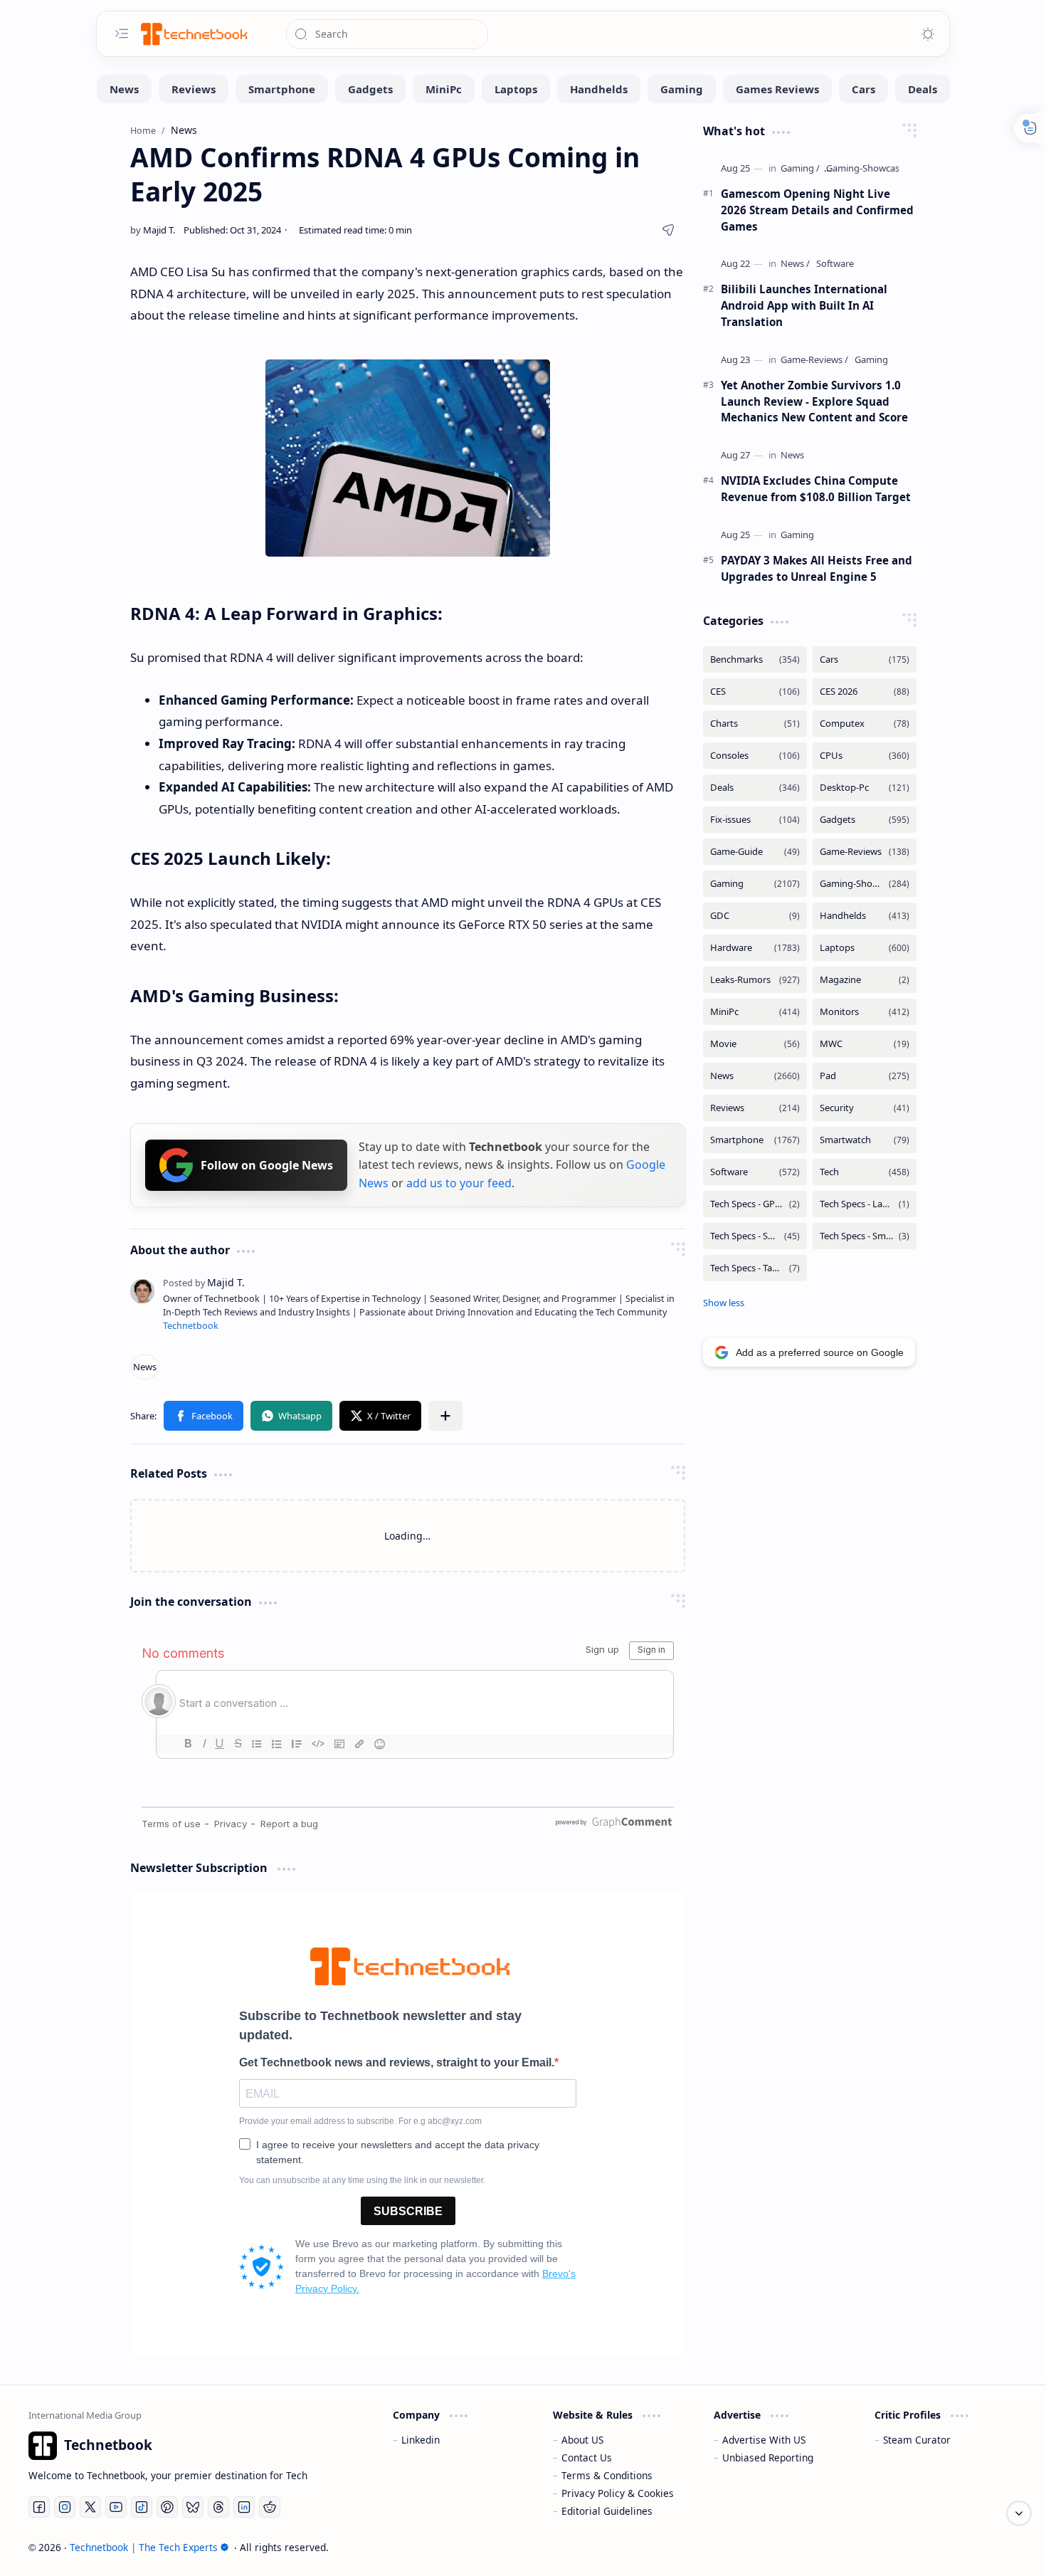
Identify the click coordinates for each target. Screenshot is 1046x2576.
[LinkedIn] (244, 2507)
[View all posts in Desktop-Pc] (865, 788)
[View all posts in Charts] (755, 724)
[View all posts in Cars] (865, 659)
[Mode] (928, 34)
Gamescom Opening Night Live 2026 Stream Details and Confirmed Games (817, 210)
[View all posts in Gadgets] (865, 820)
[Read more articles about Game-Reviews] (814, 360)
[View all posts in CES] (755, 692)
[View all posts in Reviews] (755, 1108)
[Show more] (724, 1303)
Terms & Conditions (607, 2475)
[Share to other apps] (445, 1416)
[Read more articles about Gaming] (800, 168)
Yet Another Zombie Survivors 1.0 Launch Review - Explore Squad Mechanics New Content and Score (814, 401)
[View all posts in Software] (755, 1172)
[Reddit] (270, 2507)
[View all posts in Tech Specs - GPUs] (755, 1204)
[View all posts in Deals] (755, 788)
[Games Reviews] (777, 89)
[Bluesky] (193, 2507)
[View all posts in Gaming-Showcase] (865, 884)
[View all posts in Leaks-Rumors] (755, 980)
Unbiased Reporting (768, 2457)
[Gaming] (682, 89)
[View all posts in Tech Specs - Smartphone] (755, 1236)
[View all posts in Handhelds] (865, 916)
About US (582, 2440)
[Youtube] (116, 2507)
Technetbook (191, 1326)
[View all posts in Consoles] (755, 756)
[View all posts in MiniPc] (755, 1012)
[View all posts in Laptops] (865, 948)
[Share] (668, 230)
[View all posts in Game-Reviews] (865, 852)
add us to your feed (459, 1183)
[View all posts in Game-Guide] (755, 852)
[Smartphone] (282, 89)
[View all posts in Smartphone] (755, 1140)
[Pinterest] (167, 2507)
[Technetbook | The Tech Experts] (193, 34)
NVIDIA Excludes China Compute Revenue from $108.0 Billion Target (816, 489)
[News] (124, 89)
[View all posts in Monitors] (865, 1012)
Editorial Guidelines (607, 2511)
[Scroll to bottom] (1019, 2513)
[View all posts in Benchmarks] (755, 659)
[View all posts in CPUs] (865, 756)
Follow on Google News (267, 1165)
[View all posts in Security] (865, 1108)
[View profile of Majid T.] (204, 1282)
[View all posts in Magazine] (865, 980)
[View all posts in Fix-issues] (755, 820)
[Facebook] (39, 2507)
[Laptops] (516, 89)
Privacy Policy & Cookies (618, 2493)
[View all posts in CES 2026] (865, 692)
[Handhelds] (599, 89)
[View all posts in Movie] (755, 1044)
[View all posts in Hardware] (755, 948)
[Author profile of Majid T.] (153, 230)
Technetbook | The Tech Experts (144, 2547)
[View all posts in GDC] (755, 916)
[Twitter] (90, 2507)
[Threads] (218, 2507)
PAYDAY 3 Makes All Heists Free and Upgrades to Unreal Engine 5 (817, 568)
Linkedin (421, 2440)
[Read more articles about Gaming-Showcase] (865, 168)
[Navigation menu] (122, 33)
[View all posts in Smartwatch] (865, 1140)
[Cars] (863, 89)
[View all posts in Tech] (865, 1172)
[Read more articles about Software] (835, 264)
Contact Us (587, 2457)
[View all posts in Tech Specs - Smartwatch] (865, 1236)
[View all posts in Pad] (865, 1076)
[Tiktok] (142, 2507)
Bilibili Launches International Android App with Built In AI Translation (804, 305)
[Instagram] (65, 2507)
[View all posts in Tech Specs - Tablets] (755, 1268)
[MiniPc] (444, 89)
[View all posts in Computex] (865, 724)
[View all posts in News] (755, 1076)
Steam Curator (917, 2440)
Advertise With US (764, 2440)
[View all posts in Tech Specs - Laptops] (865, 1204)
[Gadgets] (370, 89)
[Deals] (923, 89)
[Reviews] (194, 89)
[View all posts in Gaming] (755, 884)
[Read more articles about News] (795, 264)
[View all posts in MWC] (865, 1044)
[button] (204, 1416)
